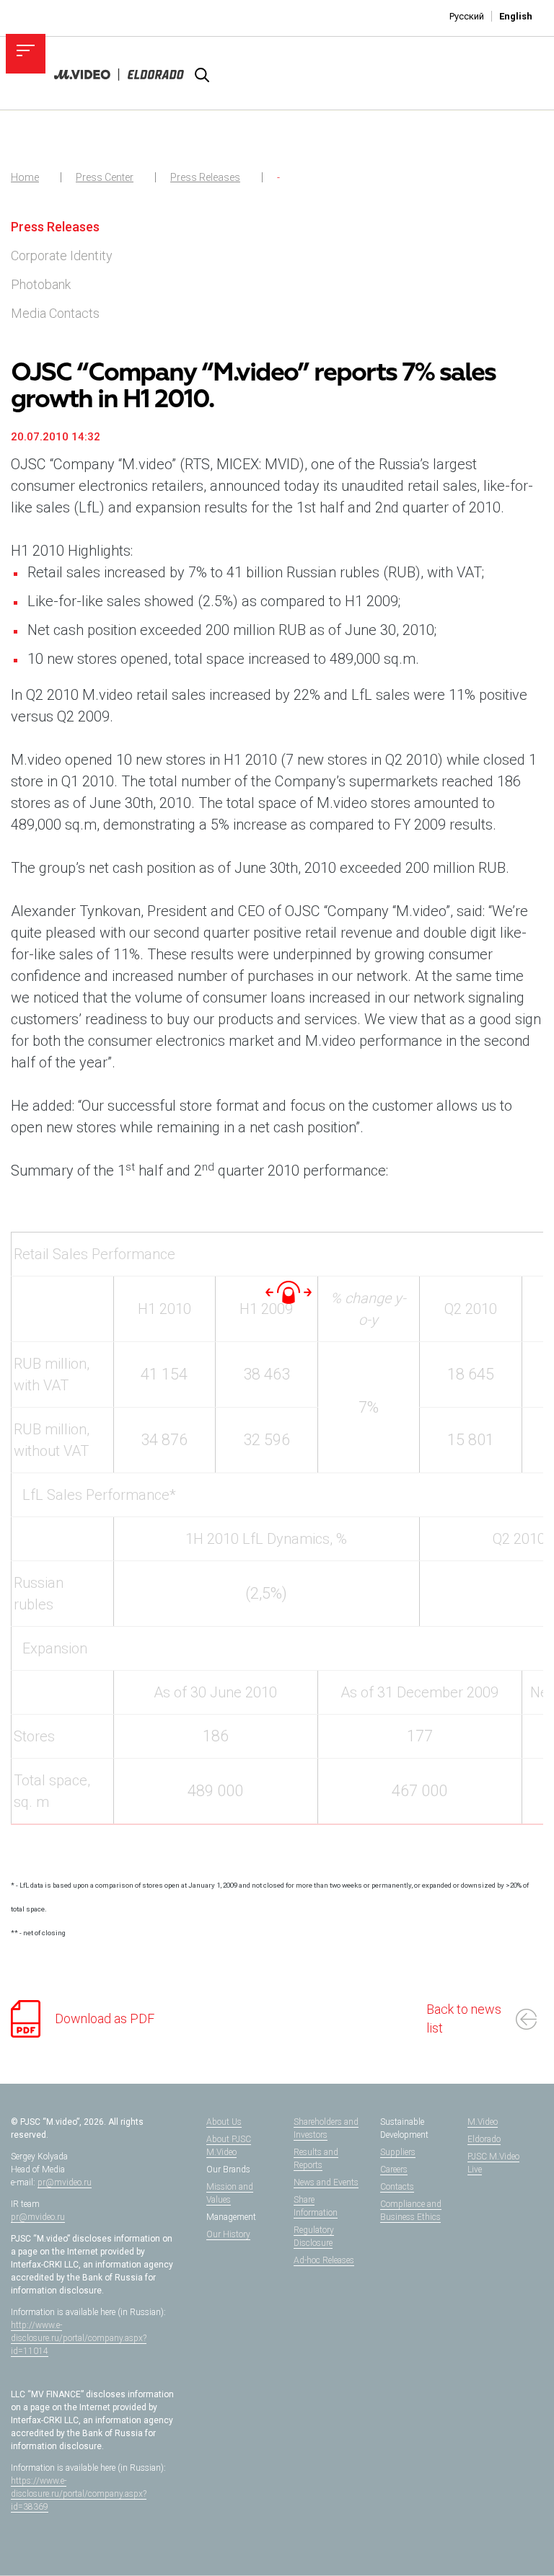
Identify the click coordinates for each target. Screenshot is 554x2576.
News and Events (326, 2182)
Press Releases (205, 177)
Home (25, 177)
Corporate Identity (62, 256)
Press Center (105, 177)
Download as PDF (105, 2018)
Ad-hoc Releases (324, 2260)
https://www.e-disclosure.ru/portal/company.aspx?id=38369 (79, 2494)
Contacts (397, 2187)
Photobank (41, 284)
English (516, 16)
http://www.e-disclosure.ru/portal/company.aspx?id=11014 (79, 2338)
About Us (224, 2122)
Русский (467, 16)
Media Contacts (55, 313)
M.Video (483, 2122)
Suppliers (398, 2152)
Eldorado (484, 2139)
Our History (228, 2234)
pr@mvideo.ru (65, 2182)
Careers (394, 2169)
